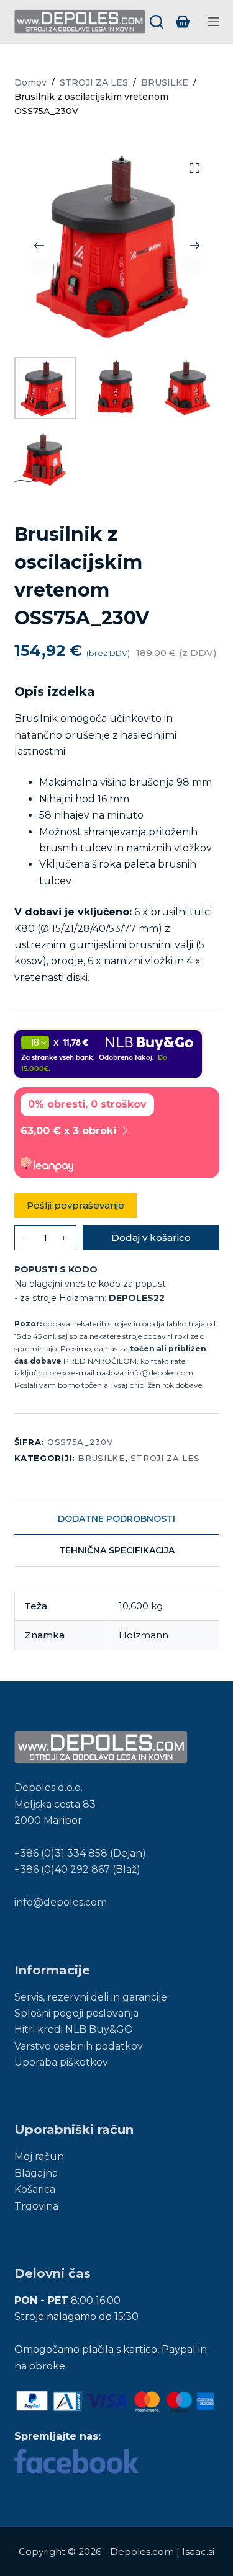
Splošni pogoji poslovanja (76, 2013)
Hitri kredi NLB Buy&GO (74, 2029)
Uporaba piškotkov (61, 2062)
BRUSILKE (101, 1458)
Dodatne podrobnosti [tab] (116, 1519)
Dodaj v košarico (151, 1237)
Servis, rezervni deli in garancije (91, 1997)
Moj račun (39, 2156)
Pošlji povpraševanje (75, 1205)
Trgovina (36, 2206)
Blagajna (36, 2173)
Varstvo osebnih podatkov (79, 2046)
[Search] (157, 22)
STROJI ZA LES (165, 1458)
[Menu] (214, 22)
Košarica (35, 2189)
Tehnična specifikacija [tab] (117, 1550)
